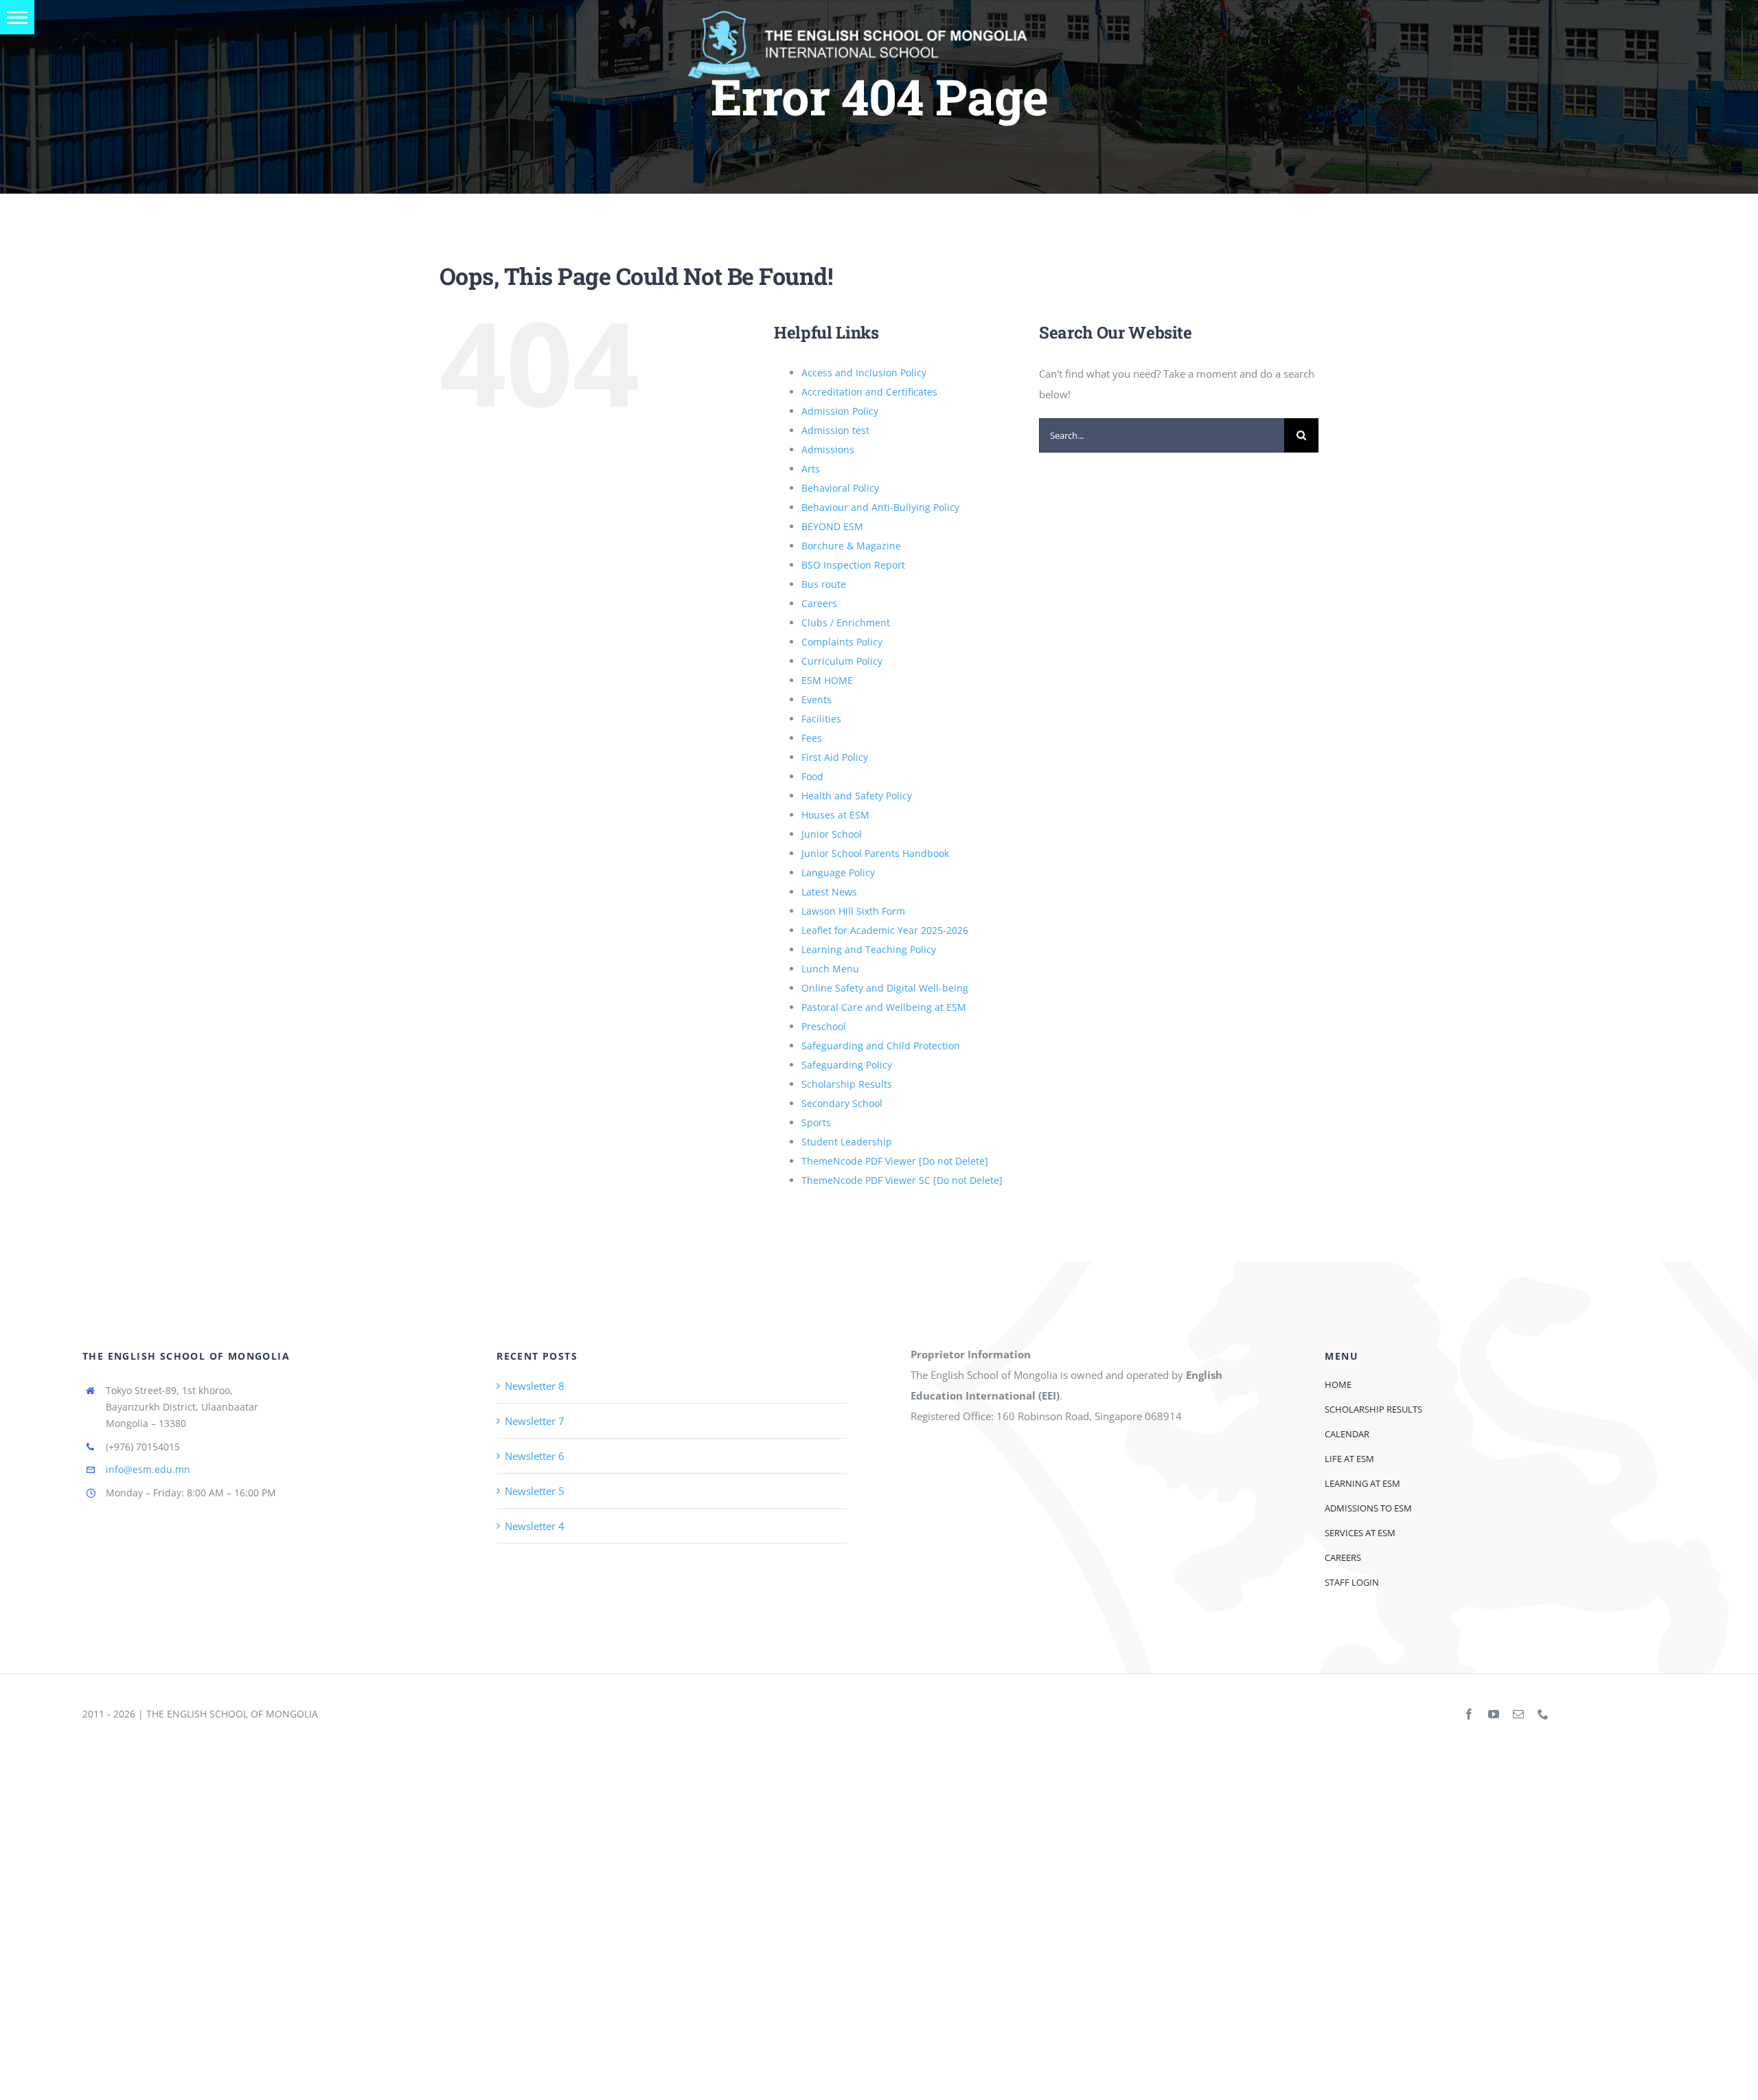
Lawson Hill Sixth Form (853, 911)
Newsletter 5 (535, 1491)
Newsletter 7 (535, 1421)
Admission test (835, 430)
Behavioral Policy (840, 488)
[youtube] (1494, 1714)
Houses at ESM (835, 815)
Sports (816, 1122)
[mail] (1518, 1714)
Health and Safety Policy (857, 796)
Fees (812, 738)
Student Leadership (847, 1142)
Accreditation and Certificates (869, 392)
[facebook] (1469, 1714)
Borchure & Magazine (851, 546)
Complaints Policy (842, 642)
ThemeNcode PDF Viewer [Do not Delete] (895, 1161)
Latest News (829, 892)
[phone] (1543, 1714)
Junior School (832, 834)
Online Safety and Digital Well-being (885, 988)
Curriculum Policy (842, 661)
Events (817, 699)
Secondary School (842, 1103)
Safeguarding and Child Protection (881, 1046)
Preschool (824, 1026)
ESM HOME (827, 680)
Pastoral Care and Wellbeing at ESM (884, 1007)
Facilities (821, 719)
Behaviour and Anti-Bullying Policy (880, 507)
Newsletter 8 (535, 1386)
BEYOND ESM (832, 526)
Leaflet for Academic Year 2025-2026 (885, 930)
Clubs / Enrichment (846, 623)
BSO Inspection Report (853, 565)
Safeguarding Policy (847, 1065)
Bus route (824, 584)
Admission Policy (840, 411)
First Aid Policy (835, 757)
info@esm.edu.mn (148, 1469)
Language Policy (838, 872)
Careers (819, 603)
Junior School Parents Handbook (875, 853)
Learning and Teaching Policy (869, 949)
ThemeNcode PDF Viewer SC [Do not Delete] (902, 1180)
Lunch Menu (830, 969)
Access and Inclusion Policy (864, 373)
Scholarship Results (847, 1084)
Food (812, 776)
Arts (811, 469)
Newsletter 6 (535, 1456)
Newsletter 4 (535, 1526)
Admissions (828, 449)
